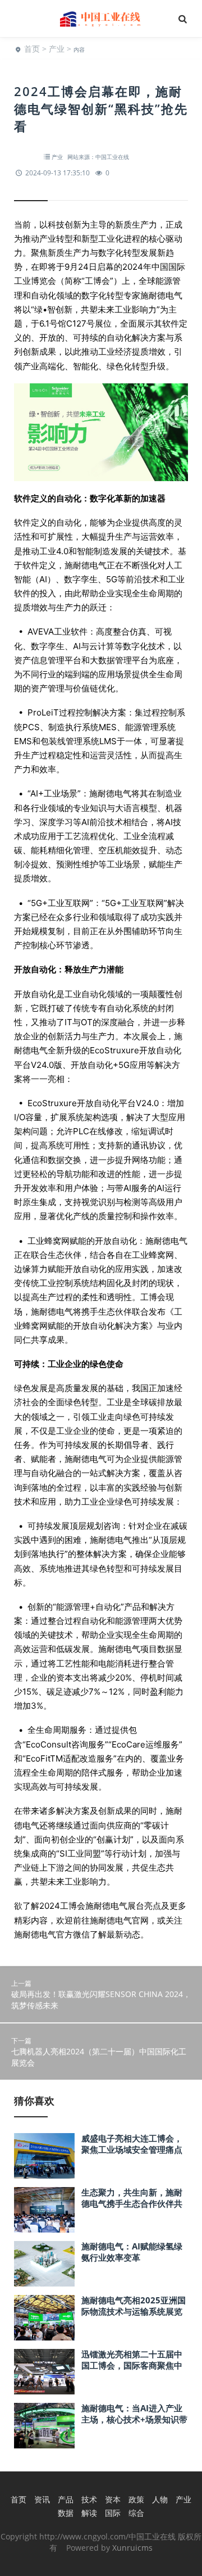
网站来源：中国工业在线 (98, 157)
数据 (66, 2513)
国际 (113, 2513)
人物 (160, 2499)
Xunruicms (132, 2548)
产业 (57, 49)
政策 (136, 2499)
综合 (136, 2513)
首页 (32, 49)
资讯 (42, 2499)
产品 (66, 2499)
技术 (89, 2499)
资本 (113, 2499)
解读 (89, 2513)
